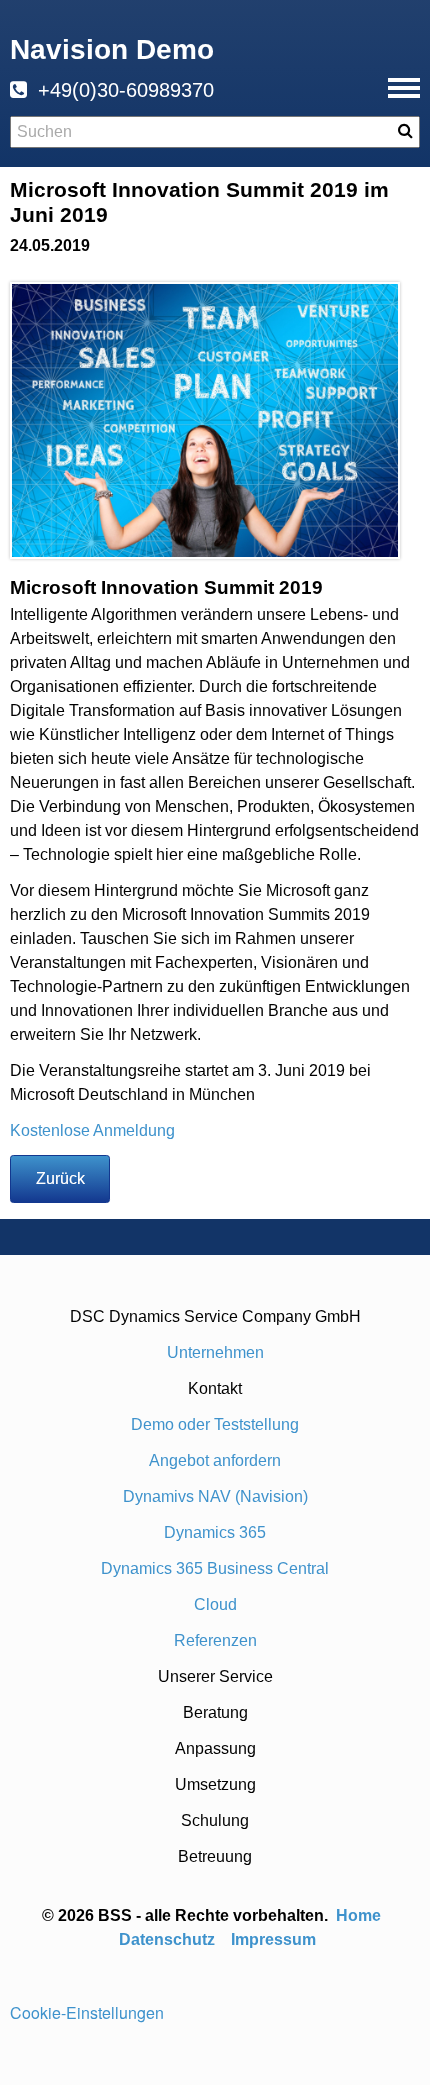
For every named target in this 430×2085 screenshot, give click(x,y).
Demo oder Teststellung (215, 1424)
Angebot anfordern (215, 1460)
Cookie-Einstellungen (87, 2012)
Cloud (215, 1604)
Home (360, 1915)
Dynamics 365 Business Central (215, 1568)
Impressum (273, 1939)
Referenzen (215, 1640)
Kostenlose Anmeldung (92, 1130)
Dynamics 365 (215, 1532)
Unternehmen (215, 1352)
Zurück (60, 1178)
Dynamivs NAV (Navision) (215, 1496)
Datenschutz (167, 1939)
